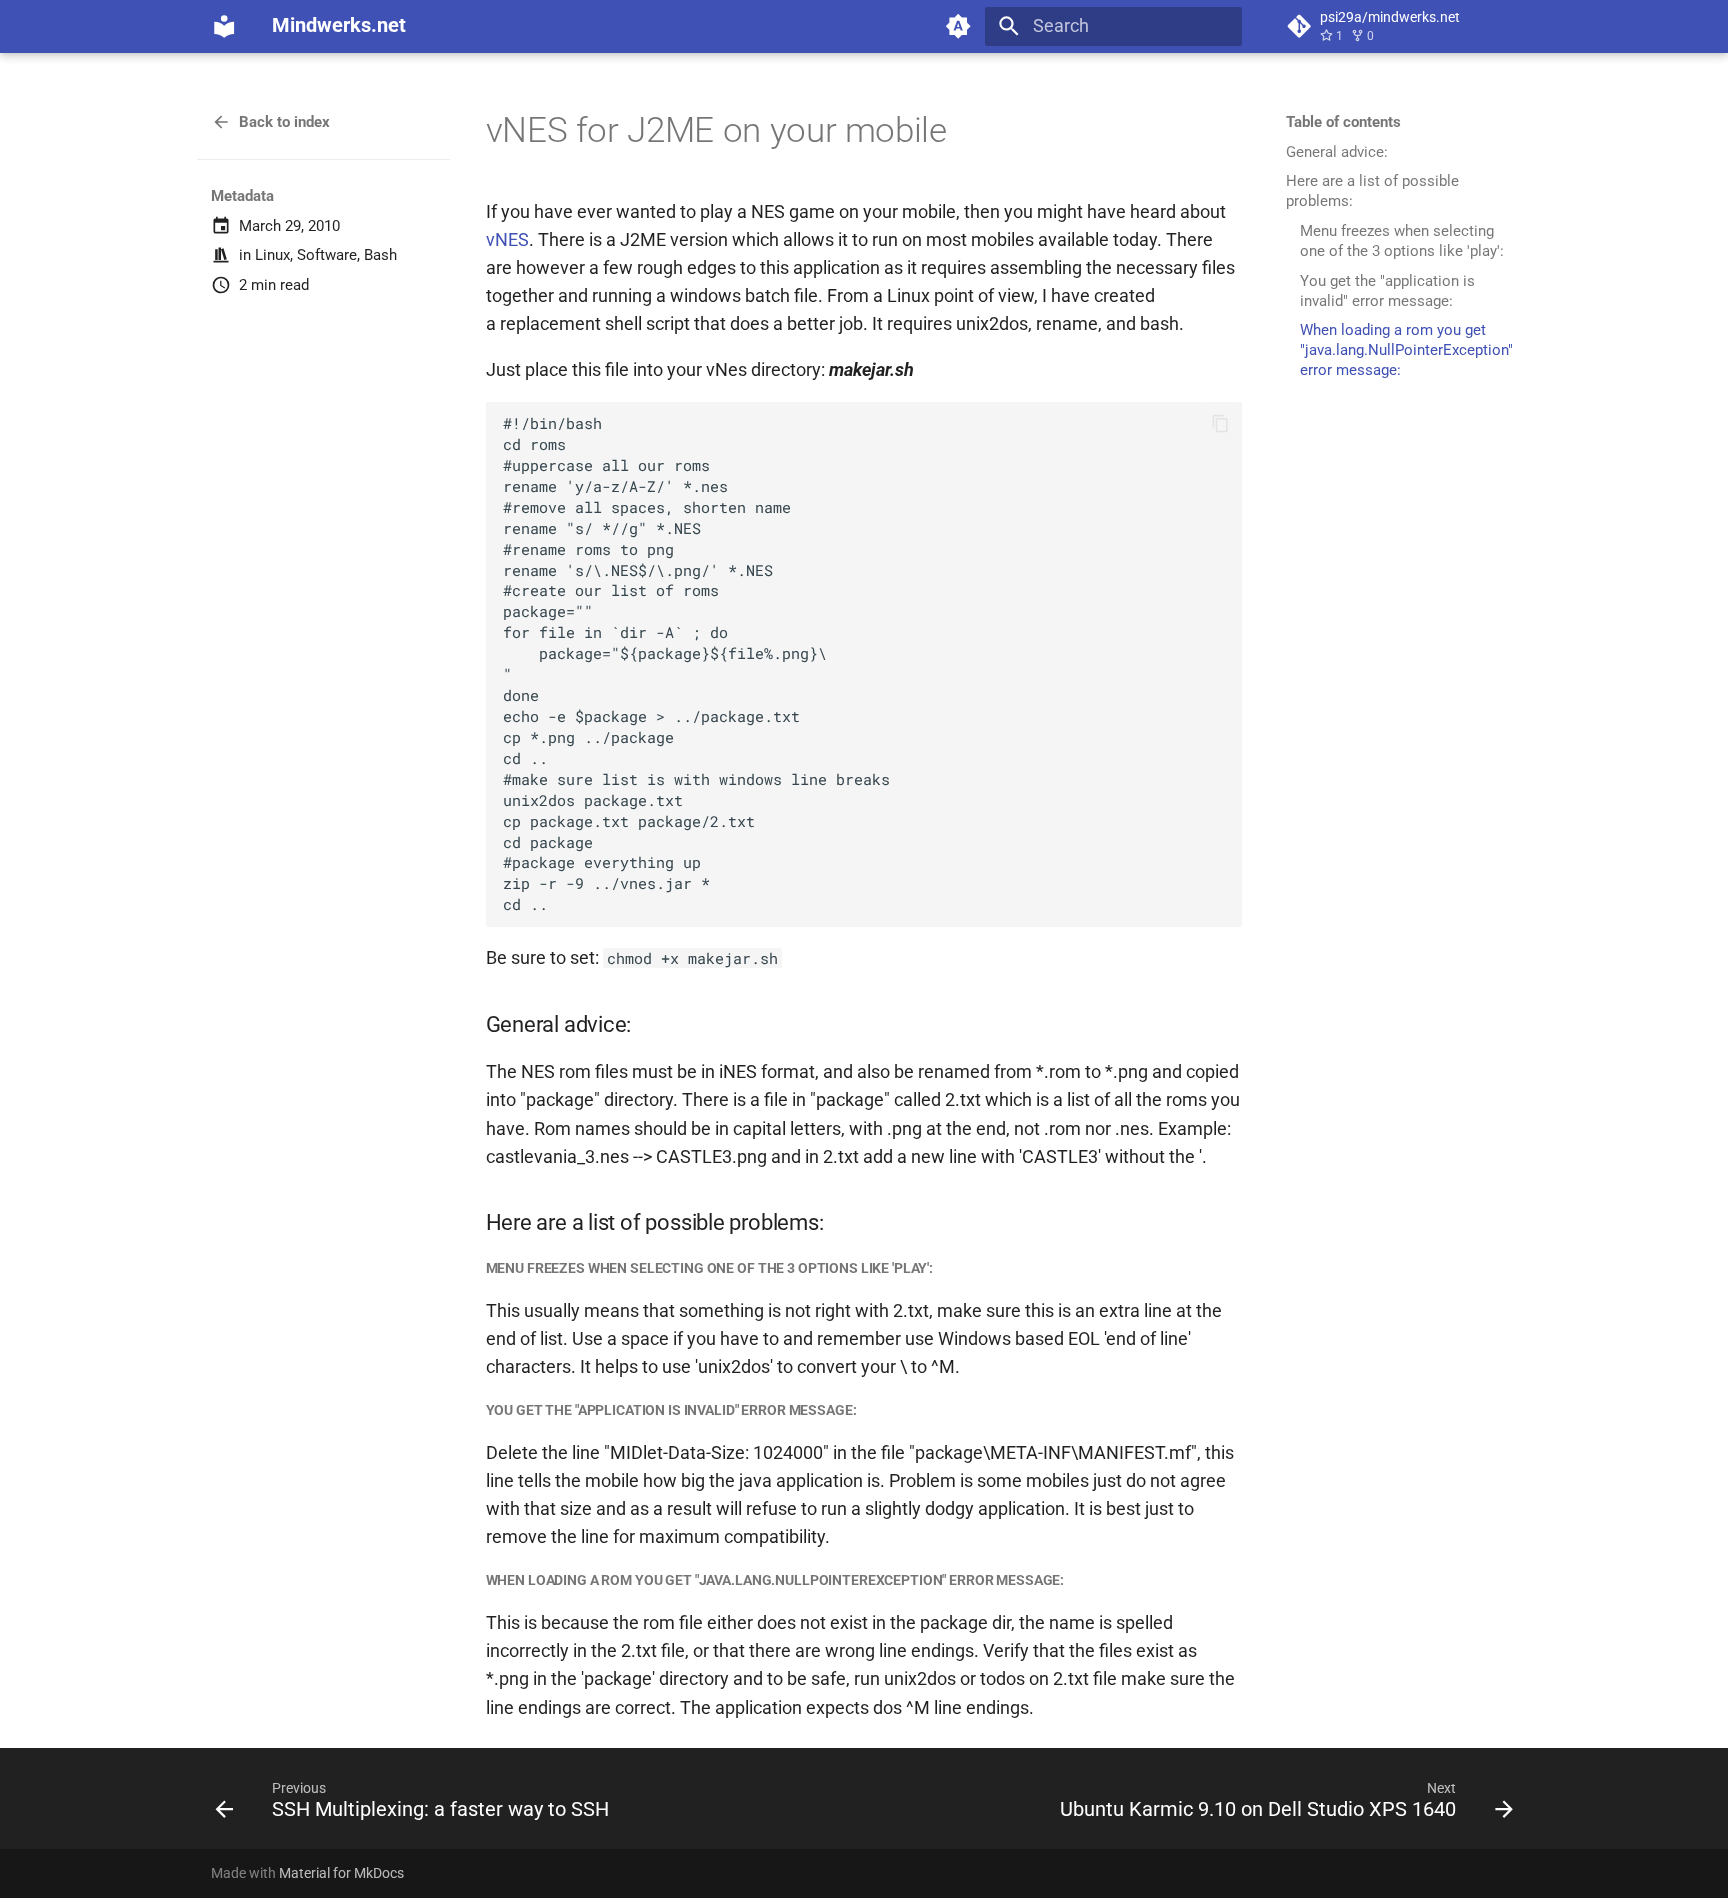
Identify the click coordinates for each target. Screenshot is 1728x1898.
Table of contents (1343, 122)
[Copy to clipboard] (1220, 423)
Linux (272, 255)
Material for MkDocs (341, 1873)
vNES (507, 240)
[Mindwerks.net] (224, 26)
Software (327, 255)
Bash (380, 255)
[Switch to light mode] (959, 26)
